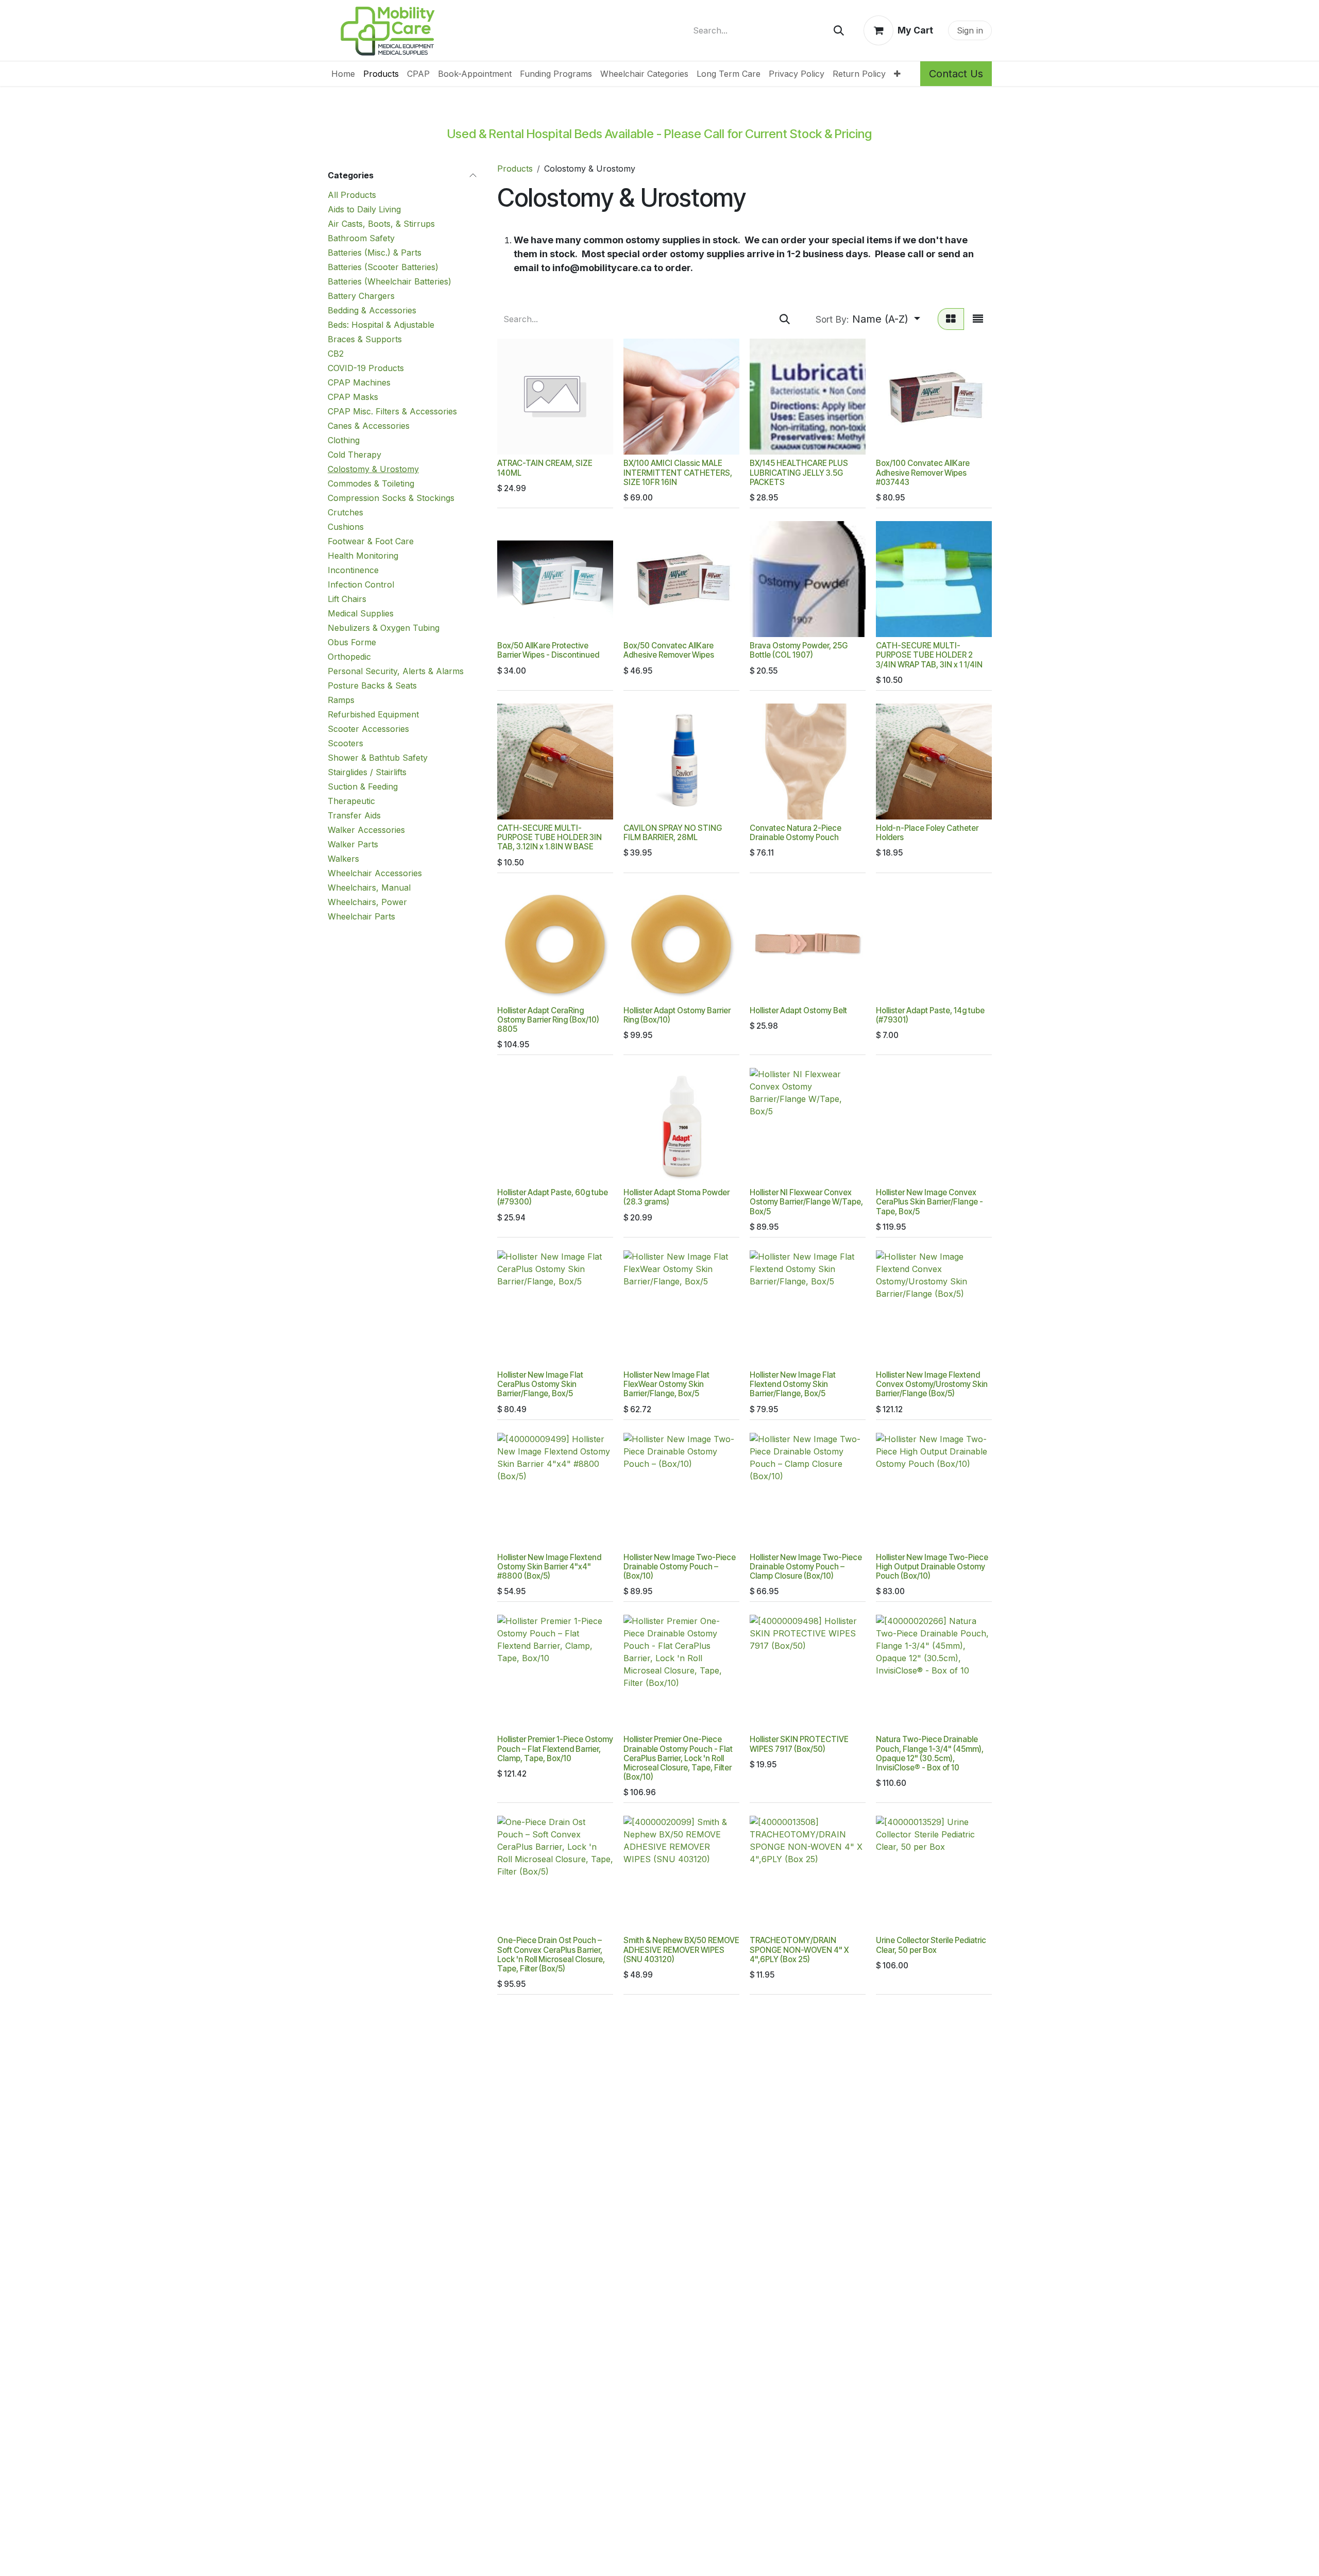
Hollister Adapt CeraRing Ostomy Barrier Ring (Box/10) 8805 (548, 1020)
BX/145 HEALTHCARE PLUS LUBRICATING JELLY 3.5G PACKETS (799, 472)
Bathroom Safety (361, 238)
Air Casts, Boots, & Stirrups (381, 224)
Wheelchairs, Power (367, 902)
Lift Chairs (347, 599)
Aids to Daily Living (364, 209)
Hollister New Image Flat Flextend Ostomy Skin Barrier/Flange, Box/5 (793, 1384)
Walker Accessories (366, 830)
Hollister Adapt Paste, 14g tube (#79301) (930, 1015)
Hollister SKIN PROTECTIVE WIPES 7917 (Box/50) (799, 1744)
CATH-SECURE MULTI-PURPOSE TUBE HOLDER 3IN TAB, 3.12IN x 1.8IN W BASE (549, 837)
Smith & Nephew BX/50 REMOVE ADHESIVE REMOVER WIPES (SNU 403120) (681, 1950)
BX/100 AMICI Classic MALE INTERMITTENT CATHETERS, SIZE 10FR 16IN (678, 472)
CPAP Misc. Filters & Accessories (392, 411)
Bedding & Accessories (372, 310)
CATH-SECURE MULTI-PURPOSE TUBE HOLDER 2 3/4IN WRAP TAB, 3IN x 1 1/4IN (929, 655)
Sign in (970, 30)
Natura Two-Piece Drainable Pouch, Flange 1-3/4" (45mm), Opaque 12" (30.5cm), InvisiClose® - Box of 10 (930, 1753)
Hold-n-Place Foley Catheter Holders (927, 833)
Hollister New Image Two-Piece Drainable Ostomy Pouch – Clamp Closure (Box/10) (806, 1567)
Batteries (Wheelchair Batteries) (390, 281)
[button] (868, 319)
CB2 (336, 354)
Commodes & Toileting (371, 483)
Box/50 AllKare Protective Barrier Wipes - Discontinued (548, 650)
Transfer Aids (354, 815)
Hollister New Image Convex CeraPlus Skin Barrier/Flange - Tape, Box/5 (929, 1202)
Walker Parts (353, 844)
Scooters (345, 743)
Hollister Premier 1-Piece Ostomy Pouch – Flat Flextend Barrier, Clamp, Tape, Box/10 (555, 1749)
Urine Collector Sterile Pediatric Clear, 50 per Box (931, 1945)
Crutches (345, 512)
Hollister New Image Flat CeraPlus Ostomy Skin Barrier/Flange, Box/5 (540, 1384)
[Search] (839, 30)
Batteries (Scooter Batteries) (383, 267)
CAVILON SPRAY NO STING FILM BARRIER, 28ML (673, 833)
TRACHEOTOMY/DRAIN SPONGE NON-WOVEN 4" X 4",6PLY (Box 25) (799, 1950)
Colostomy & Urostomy (373, 469)
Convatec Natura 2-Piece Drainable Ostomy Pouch (796, 833)
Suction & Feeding (363, 787)
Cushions (346, 527)
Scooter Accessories (368, 729)
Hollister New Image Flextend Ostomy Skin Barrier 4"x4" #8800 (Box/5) (549, 1567)
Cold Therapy (354, 455)
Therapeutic (351, 801)
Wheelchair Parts (361, 916)
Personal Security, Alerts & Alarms (396, 671)
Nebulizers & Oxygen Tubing (384, 628)
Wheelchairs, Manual (369, 888)
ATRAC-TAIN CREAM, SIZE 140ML (545, 468)
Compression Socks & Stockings (391, 498)
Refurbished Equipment (373, 714)
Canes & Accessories (369, 426)
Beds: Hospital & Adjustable (381, 325)
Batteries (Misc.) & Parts (375, 253)
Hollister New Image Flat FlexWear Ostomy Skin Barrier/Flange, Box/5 (666, 1384)
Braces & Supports (365, 339)
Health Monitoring (363, 556)
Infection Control (361, 584)
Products (515, 169)
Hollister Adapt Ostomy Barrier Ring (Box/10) (677, 1015)
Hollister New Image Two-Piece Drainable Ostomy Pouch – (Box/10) (680, 1567)
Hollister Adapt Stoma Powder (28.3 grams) (677, 1197)
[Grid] (951, 319)
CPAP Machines (359, 382)
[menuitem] (343, 74)
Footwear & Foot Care (371, 541)
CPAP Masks (353, 397)
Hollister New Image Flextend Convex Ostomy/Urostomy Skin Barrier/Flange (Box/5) (932, 1384)
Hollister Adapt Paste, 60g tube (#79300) (553, 1197)
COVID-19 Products (366, 368)
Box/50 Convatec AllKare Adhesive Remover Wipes (669, 650)
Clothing (344, 440)
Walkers (343, 859)
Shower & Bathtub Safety (378, 758)
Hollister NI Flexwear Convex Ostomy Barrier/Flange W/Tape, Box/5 (806, 1202)
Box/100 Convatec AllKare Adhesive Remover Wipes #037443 (923, 472)
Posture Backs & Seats (372, 685)
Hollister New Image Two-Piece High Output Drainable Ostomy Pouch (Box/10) (932, 1567)
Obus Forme (352, 642)
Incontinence (353, 570)
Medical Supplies (361, 613)
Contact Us (956, 74)
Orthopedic (349, 657)
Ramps (341, 700)
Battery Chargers (361, 296)
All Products (352, 195)
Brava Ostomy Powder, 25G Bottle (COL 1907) (799, 650)
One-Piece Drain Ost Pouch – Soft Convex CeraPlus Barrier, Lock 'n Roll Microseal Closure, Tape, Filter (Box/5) (551, 1954)
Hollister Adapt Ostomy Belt (798, 1010)
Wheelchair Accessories (375, 873)
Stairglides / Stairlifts (367, 772)
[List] (978, 319)
